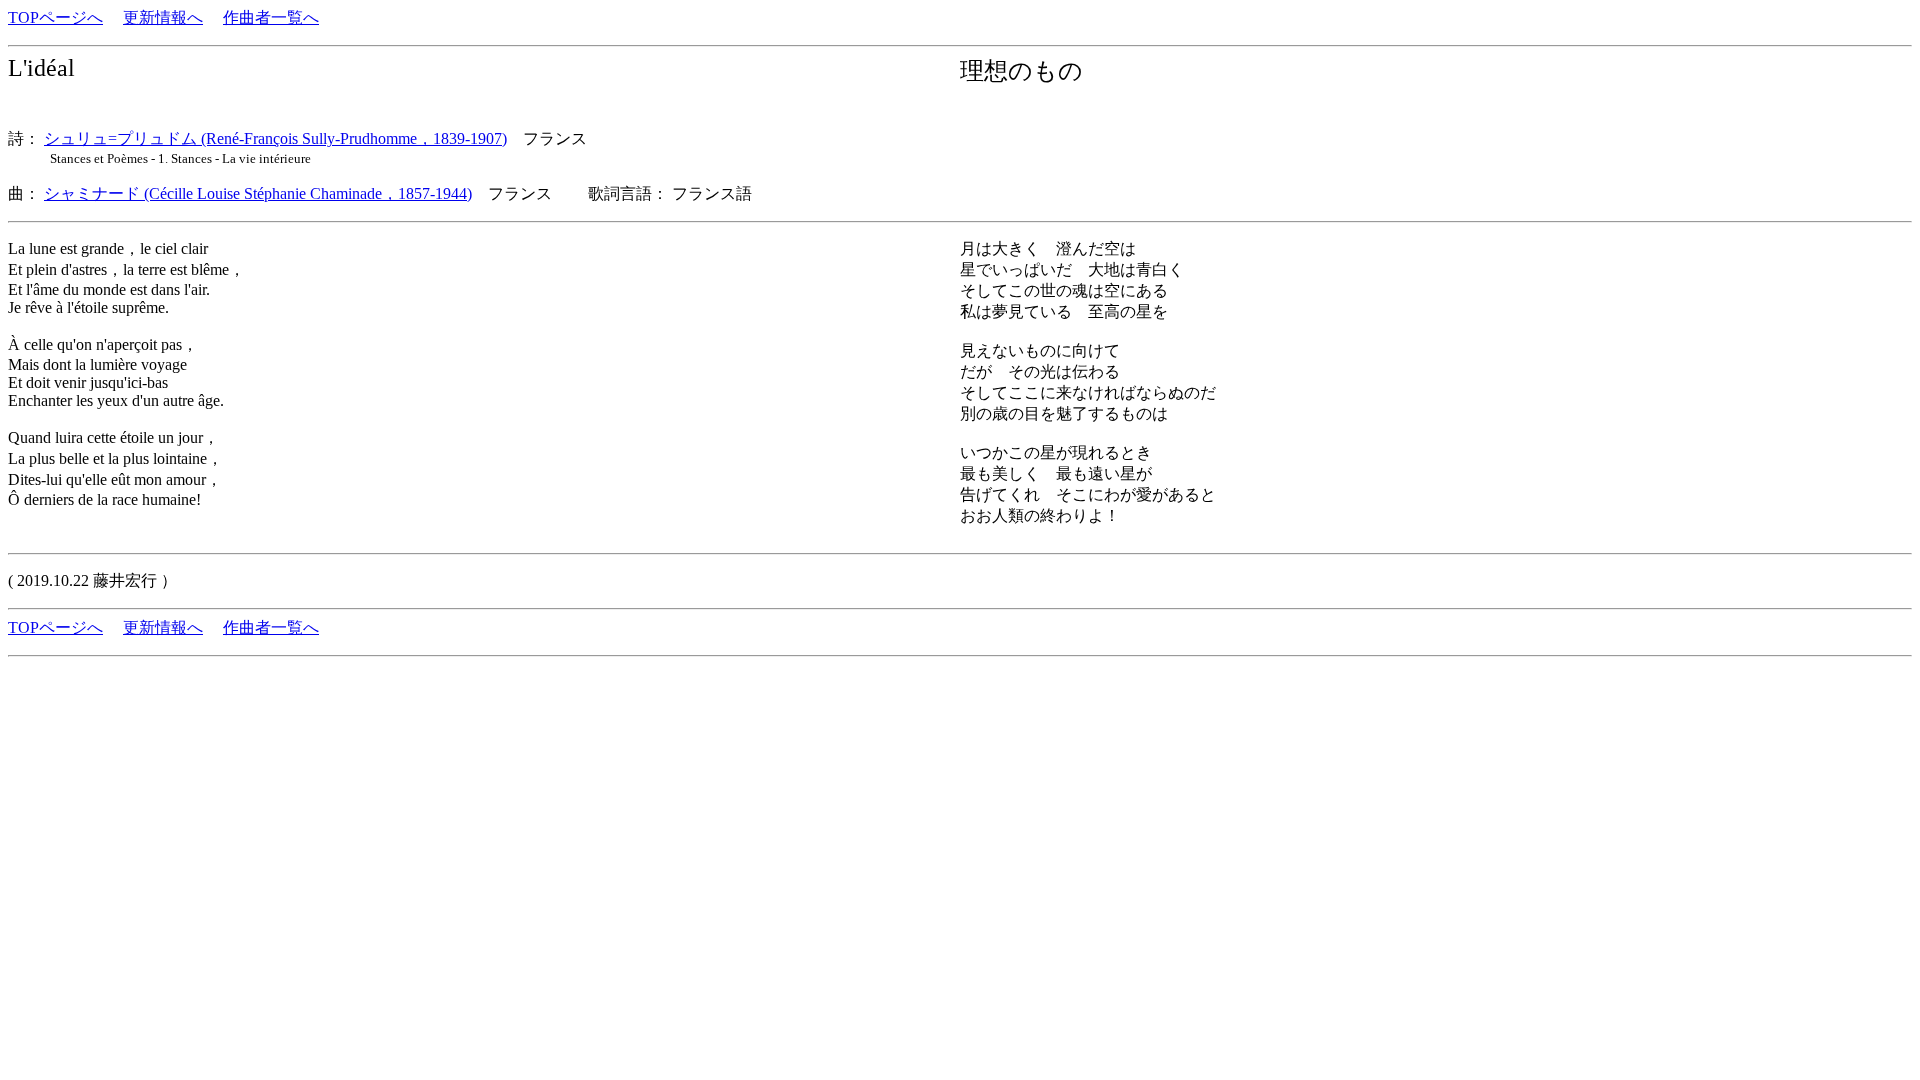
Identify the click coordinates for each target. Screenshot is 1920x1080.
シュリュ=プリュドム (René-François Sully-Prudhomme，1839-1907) (275, 138)
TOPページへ (55, 17)
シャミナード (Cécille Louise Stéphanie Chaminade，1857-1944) (258, 193)
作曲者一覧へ (271, 17)
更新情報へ (163, 17)
